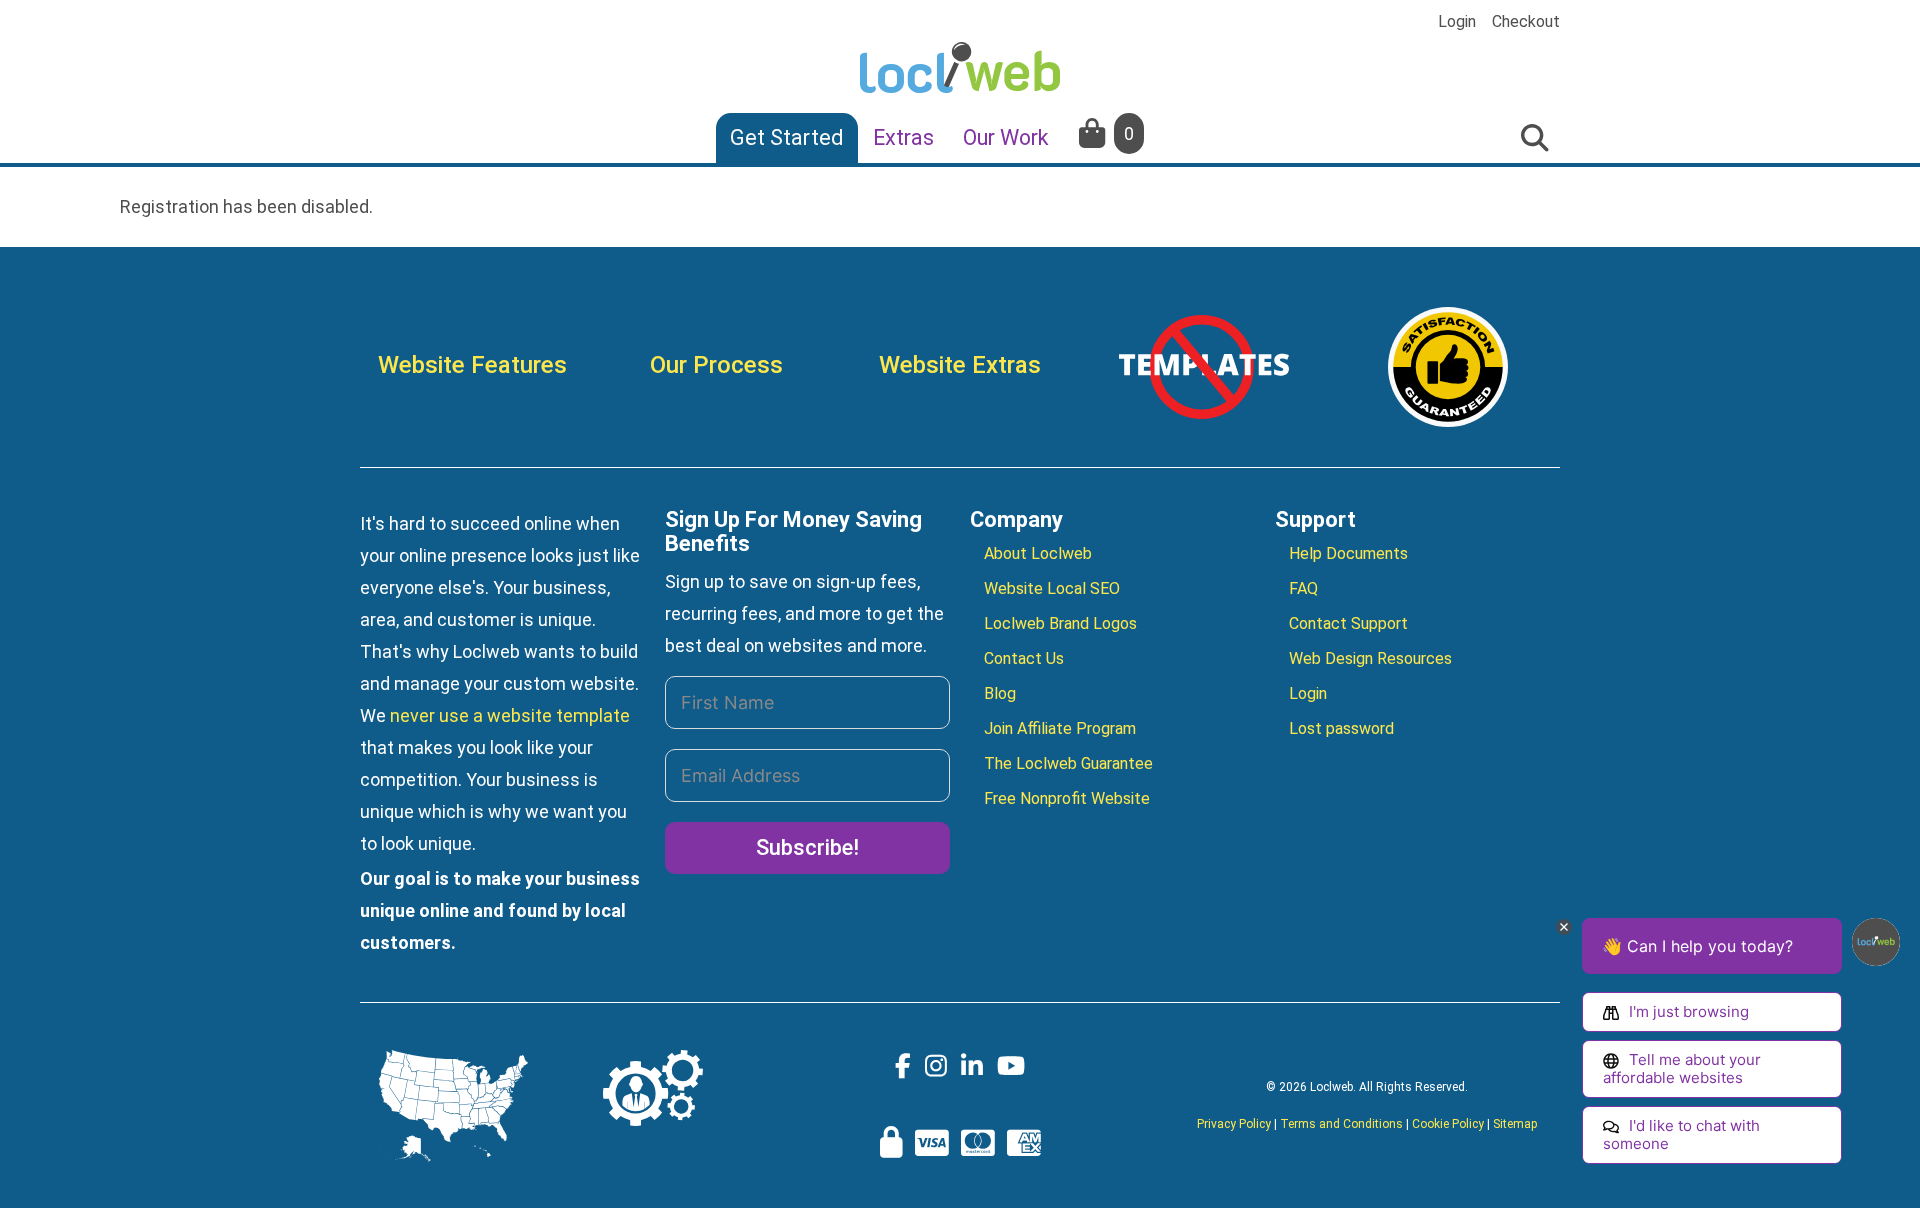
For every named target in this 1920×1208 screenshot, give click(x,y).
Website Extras (960, 365)
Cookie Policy (1448, 1124)
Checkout (1526, 22)
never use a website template (510, 715)
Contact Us (1024, 658)
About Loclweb (1038, 553)
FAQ (1303, 588)
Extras (903, 137)
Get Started (787, 137)
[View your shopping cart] (1094, 133)
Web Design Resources (1370, 658)
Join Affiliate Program (1060, 728)
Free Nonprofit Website (1067, 798)
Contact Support (1348, 623)
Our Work (1006, 137)
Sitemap (1515, 1124)
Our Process (716, 365)
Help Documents (1348, 553)
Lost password (1341, 728)
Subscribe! (807, 847)
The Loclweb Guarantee (1068, 763)
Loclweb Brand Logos (1060, 623)
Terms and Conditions (1341, 1124)
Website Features (472, 365)
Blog (1000, 693)
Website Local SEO (1052, 588)
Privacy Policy (1234, 1124)
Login (1457, 22)
